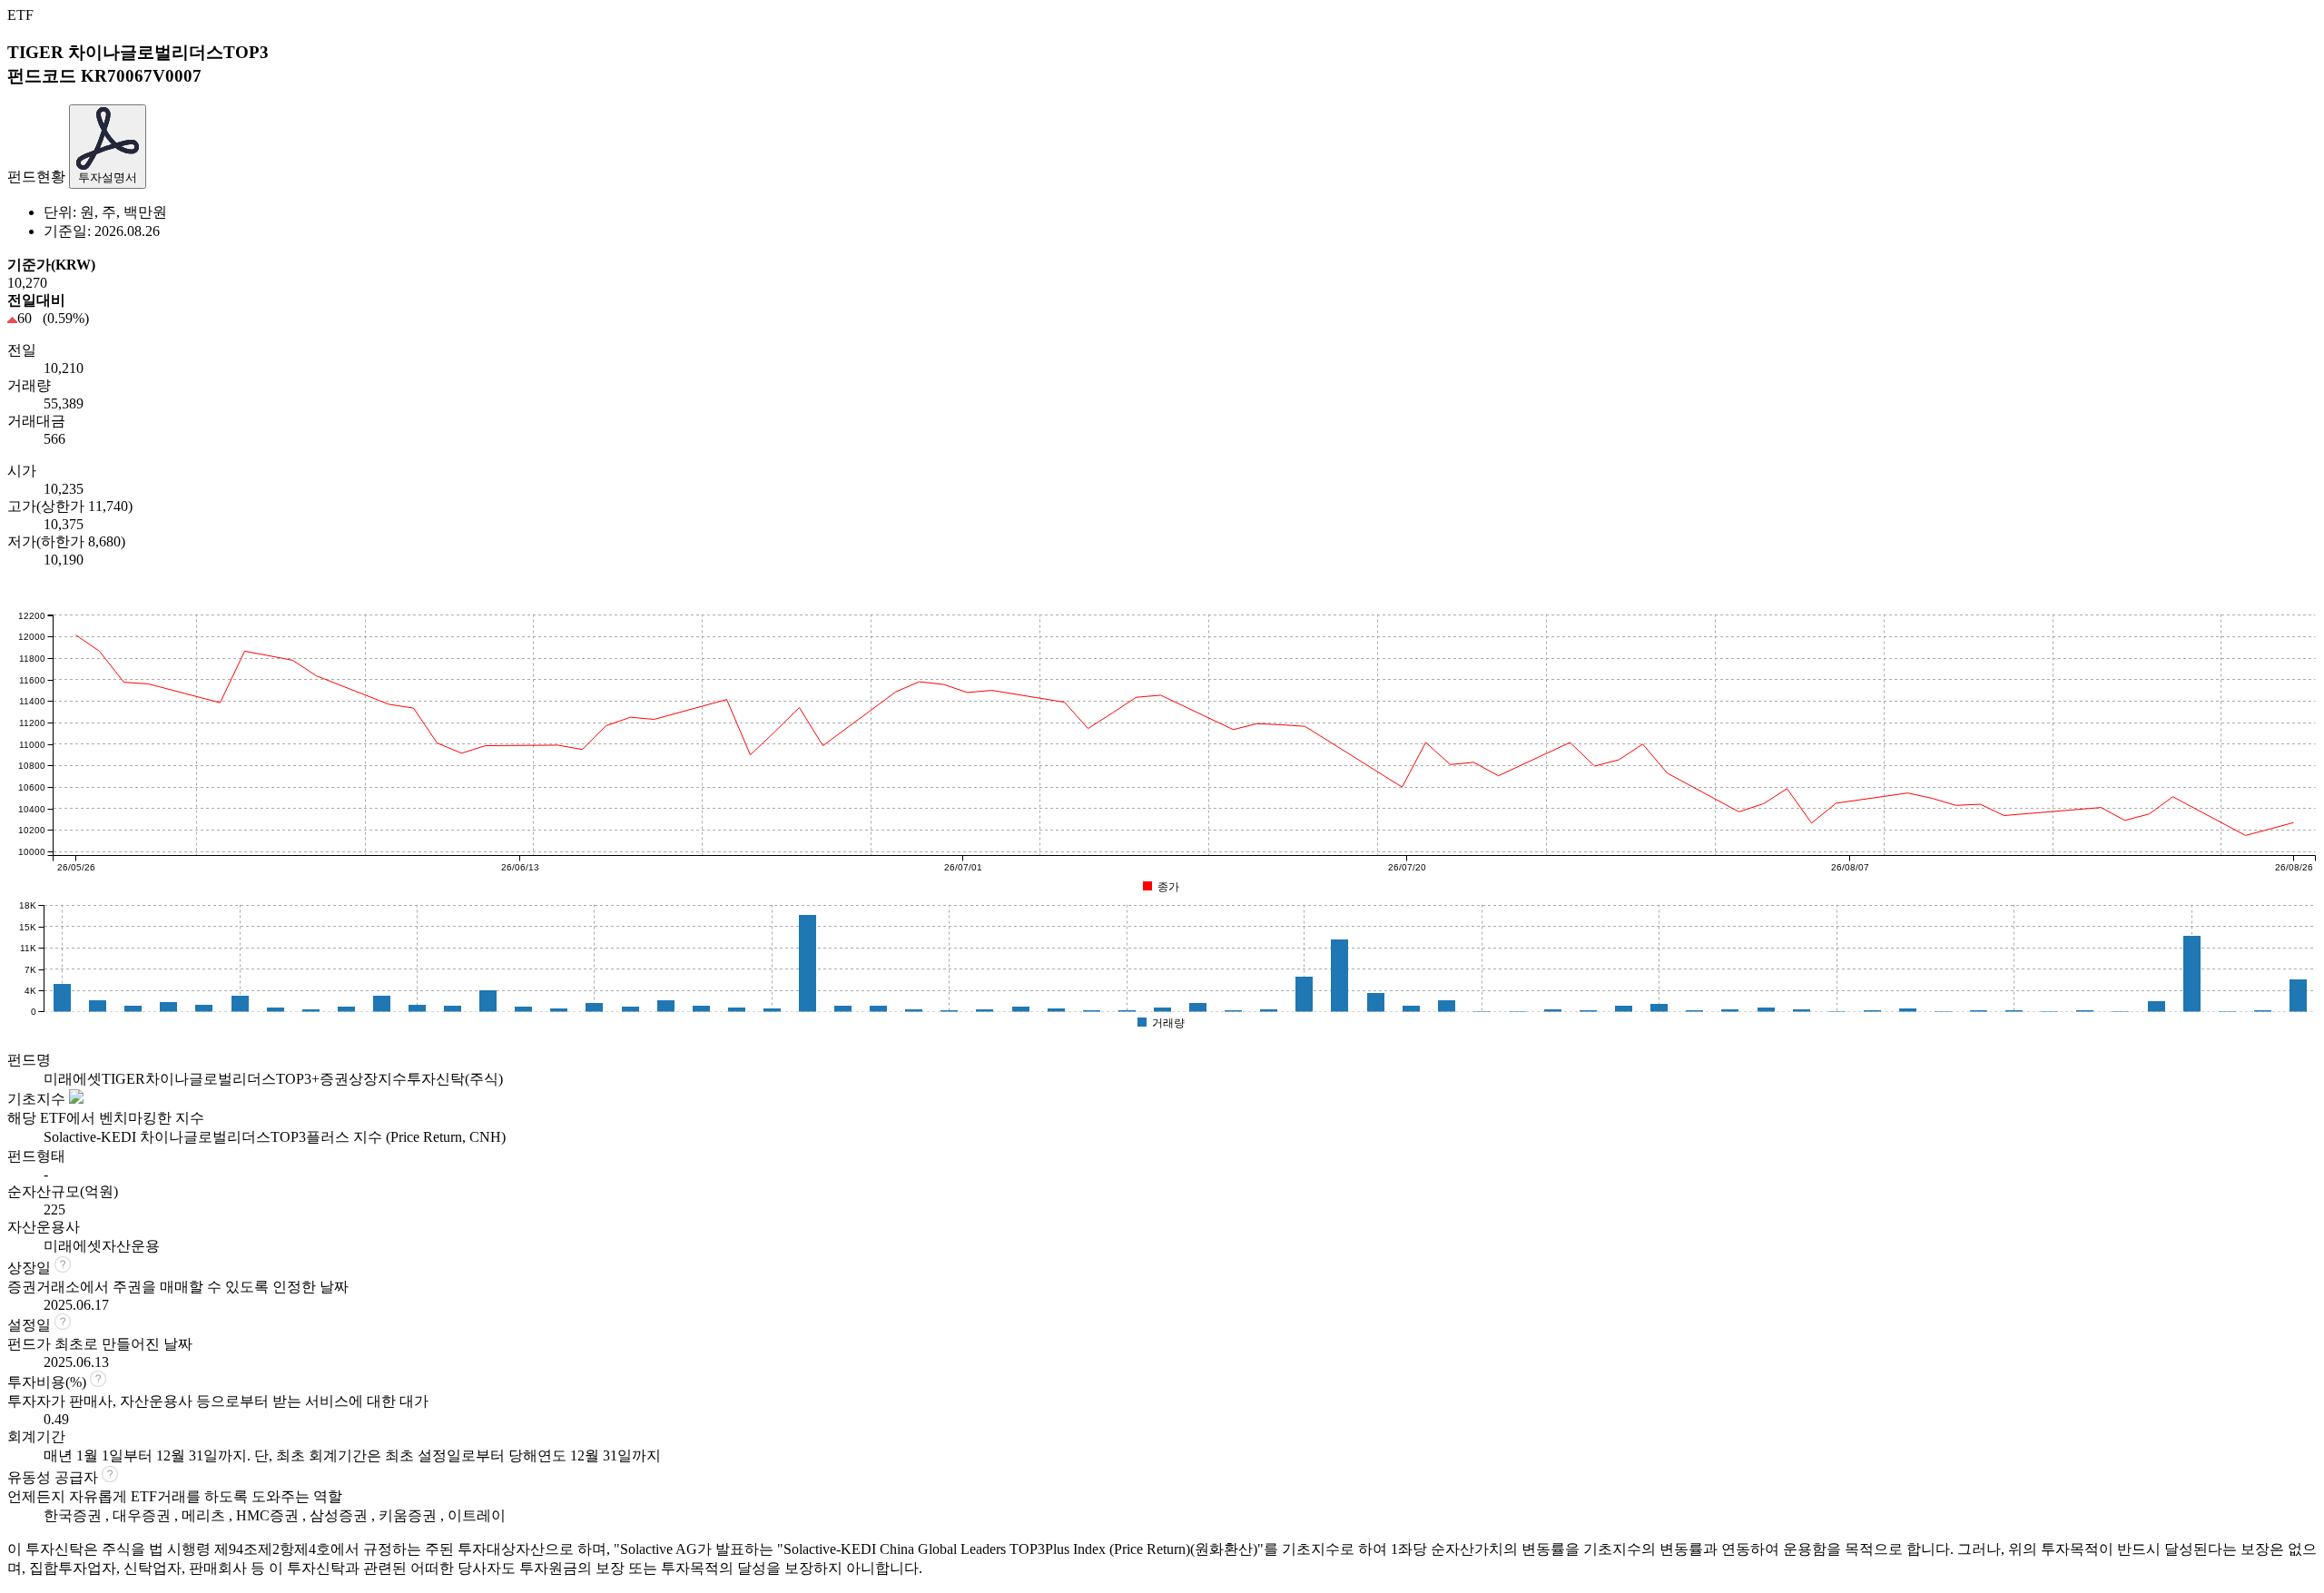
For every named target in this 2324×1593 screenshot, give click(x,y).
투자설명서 (108, 177)
